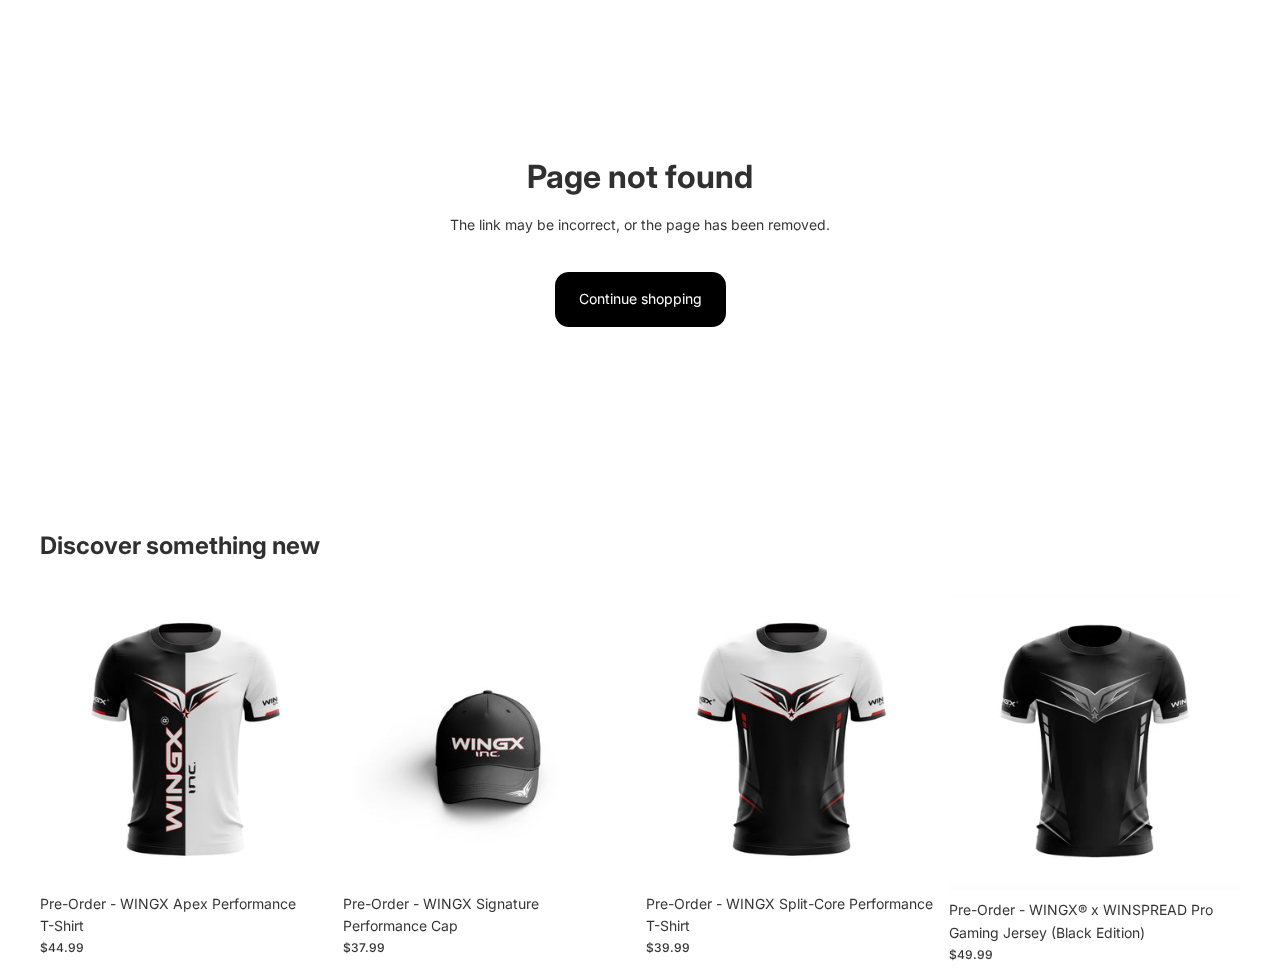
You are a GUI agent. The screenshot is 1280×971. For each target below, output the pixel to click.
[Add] (300, 854)
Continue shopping (640, 298)
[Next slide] (301, 739)
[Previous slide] (70, 739)
